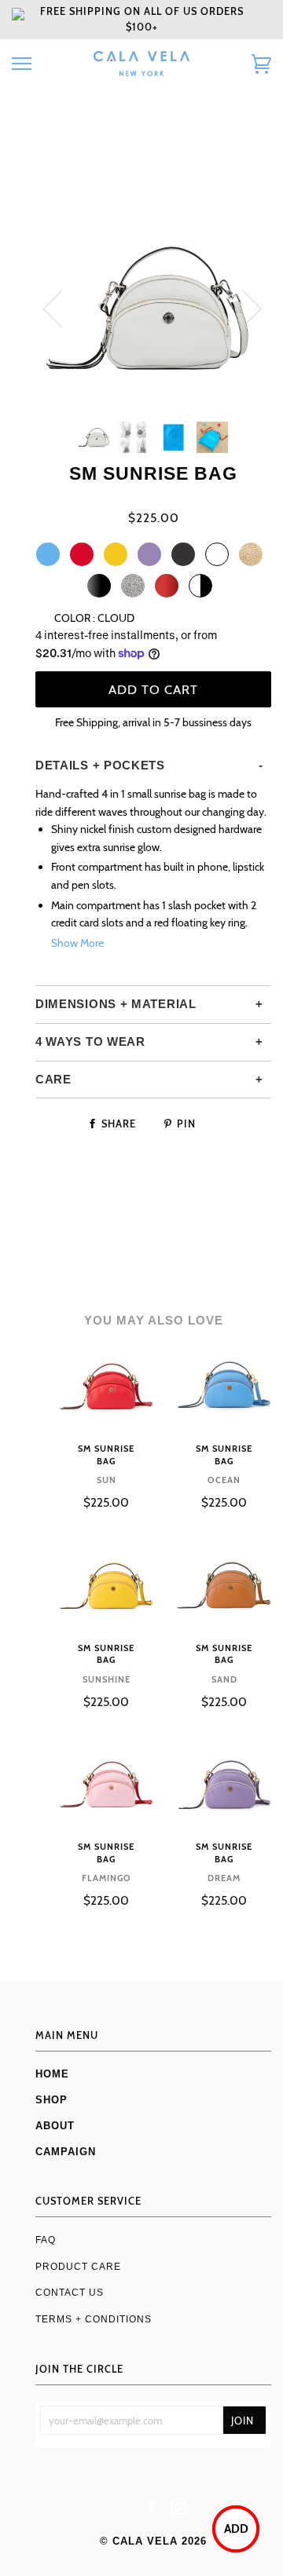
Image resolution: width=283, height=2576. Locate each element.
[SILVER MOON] (133, 586)
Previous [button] (62, 308)
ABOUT (55, 2126)
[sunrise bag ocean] (48, 554)
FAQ (46, 2240)
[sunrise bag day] (217, 554)
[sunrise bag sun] (82, 554)
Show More (77, 943)
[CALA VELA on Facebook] (151, 2510)
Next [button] (243, 308)
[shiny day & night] (200, 586)
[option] (153, 308)
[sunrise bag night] (183, 554)
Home (52, 2074)
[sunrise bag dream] (149, 554)
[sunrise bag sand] (116, 554)
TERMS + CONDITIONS (94, 2319)
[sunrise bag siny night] (99, 586)
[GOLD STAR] (251, 554)
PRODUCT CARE (78, 2266)
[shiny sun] (167, 586)
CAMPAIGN (66, 2152)
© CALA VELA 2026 (153, 2541)
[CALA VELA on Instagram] (179, 2510)
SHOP (51, 2100)
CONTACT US (70, 2292)
